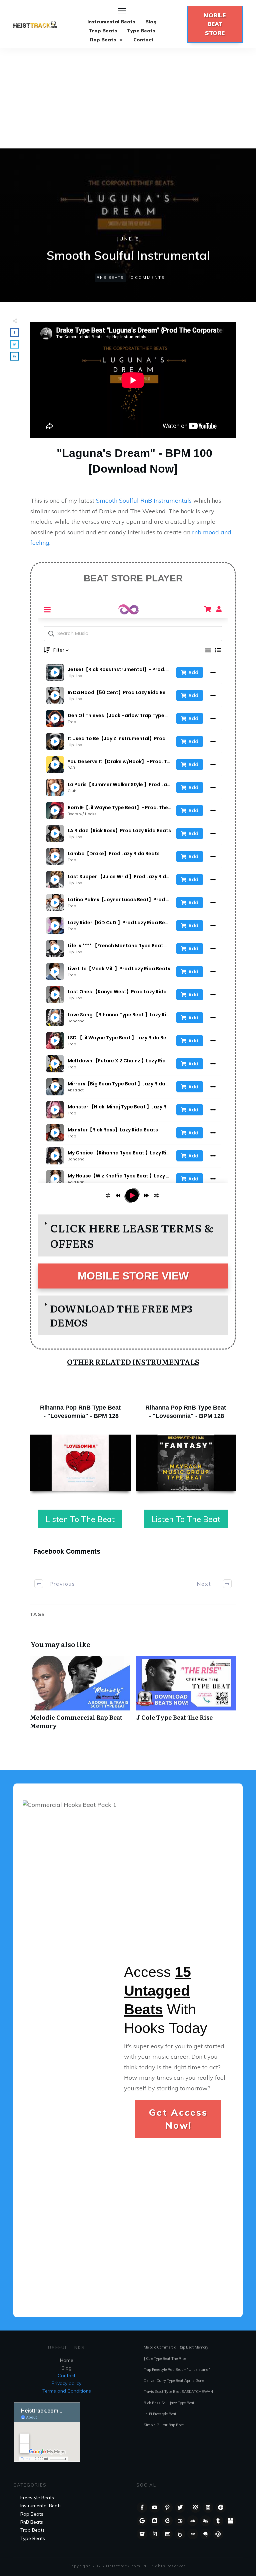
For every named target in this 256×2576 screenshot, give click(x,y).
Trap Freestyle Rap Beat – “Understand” (177, 2370)
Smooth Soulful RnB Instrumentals (145, 500)
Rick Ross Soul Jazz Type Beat (169, 2403)
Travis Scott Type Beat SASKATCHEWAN (178, 2392)
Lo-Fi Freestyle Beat (160, 2414)
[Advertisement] (128, 98)
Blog (67, 2368)
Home (67, 2360)
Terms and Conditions (67, 2391)
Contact (66, 2376)
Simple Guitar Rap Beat (164, 2425)
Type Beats (33, 2538)
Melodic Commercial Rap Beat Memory (80, 1696)
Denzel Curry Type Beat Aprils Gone (174, 2381)
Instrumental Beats (41, 2506)
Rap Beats (32, 2514)
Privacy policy (66, 2383)
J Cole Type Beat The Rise (186, 1696)
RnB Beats (110, 278)
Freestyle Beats (37, 2498)
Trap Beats (32, 2530)
